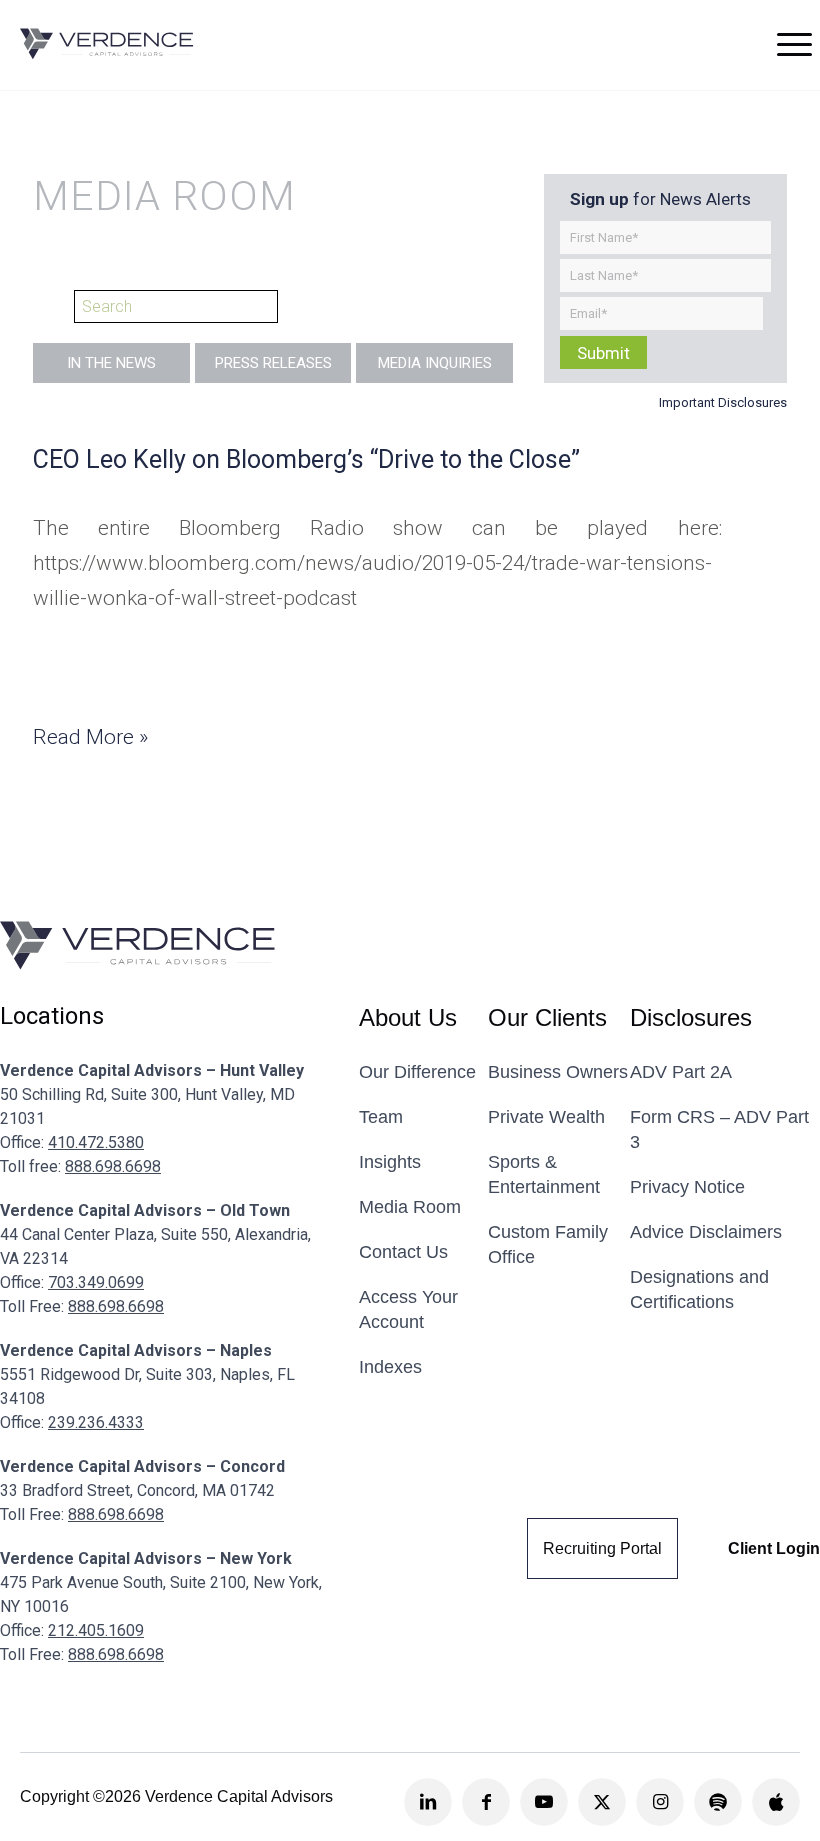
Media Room (410, 1207)
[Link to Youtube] (544, 1802)
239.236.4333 (96, 1422)
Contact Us (403, 1252)
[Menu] (794, 44)
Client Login (774, 1548)
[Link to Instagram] (660, 1802)
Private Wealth (546, 1117)
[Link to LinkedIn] (428, 1802)
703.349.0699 (96, 1282)
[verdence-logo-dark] (107, 44)
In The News (111, 363)
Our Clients (547, 1018)
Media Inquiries (435, 363)
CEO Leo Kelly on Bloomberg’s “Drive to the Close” (306, 459)
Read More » (90, 737)
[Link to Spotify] (718, 1802)
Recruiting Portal (602, 1548)
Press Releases (273, 363)
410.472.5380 (96, 1142)
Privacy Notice (687, 1187)
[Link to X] (602, 1802)
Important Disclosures (723, 402)
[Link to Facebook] (486, 1802)
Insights (390, 1162)
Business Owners (558, 1072)
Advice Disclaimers (706, 1232)
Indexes (390, 1367)
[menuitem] (794, 44)
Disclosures (691, 1018)
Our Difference (417, 1072)
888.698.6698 (113, 1166)
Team (381, 1117)
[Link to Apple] (776, 1802)
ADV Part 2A (681, 1072)
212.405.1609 (96, 1630)
